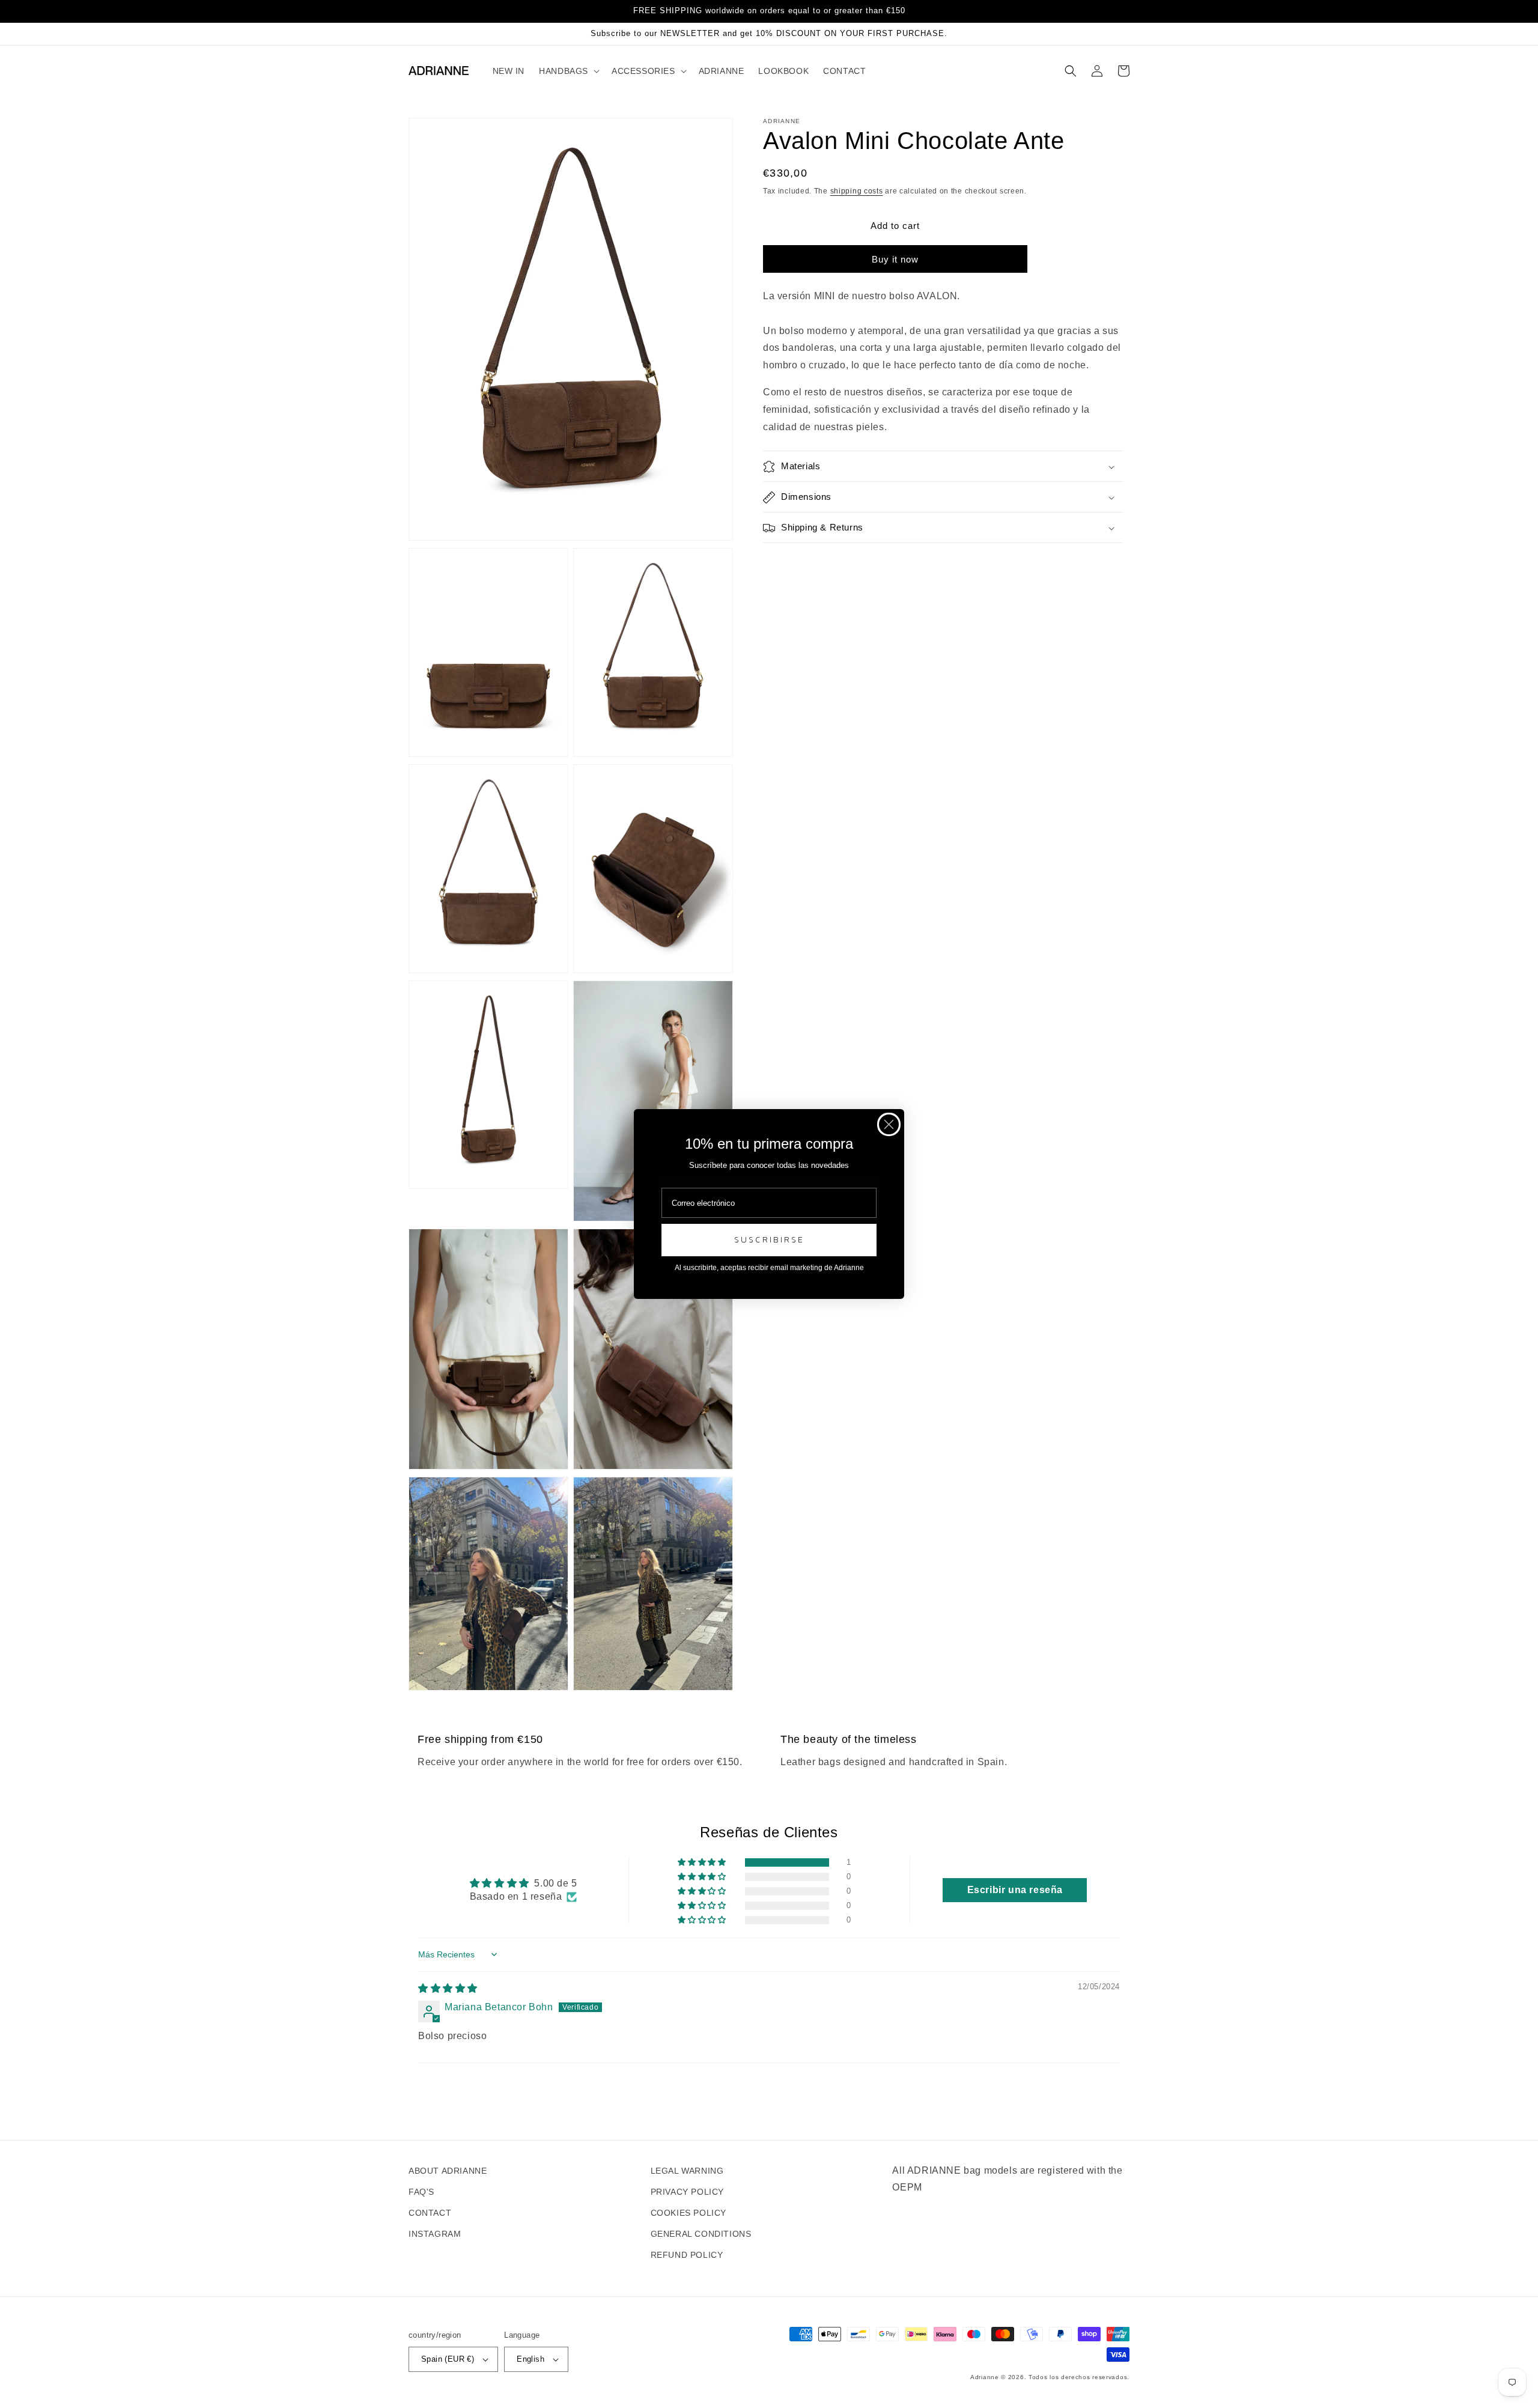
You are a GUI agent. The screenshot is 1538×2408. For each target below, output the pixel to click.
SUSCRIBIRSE (769, 1240)
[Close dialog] (889, 1124)
